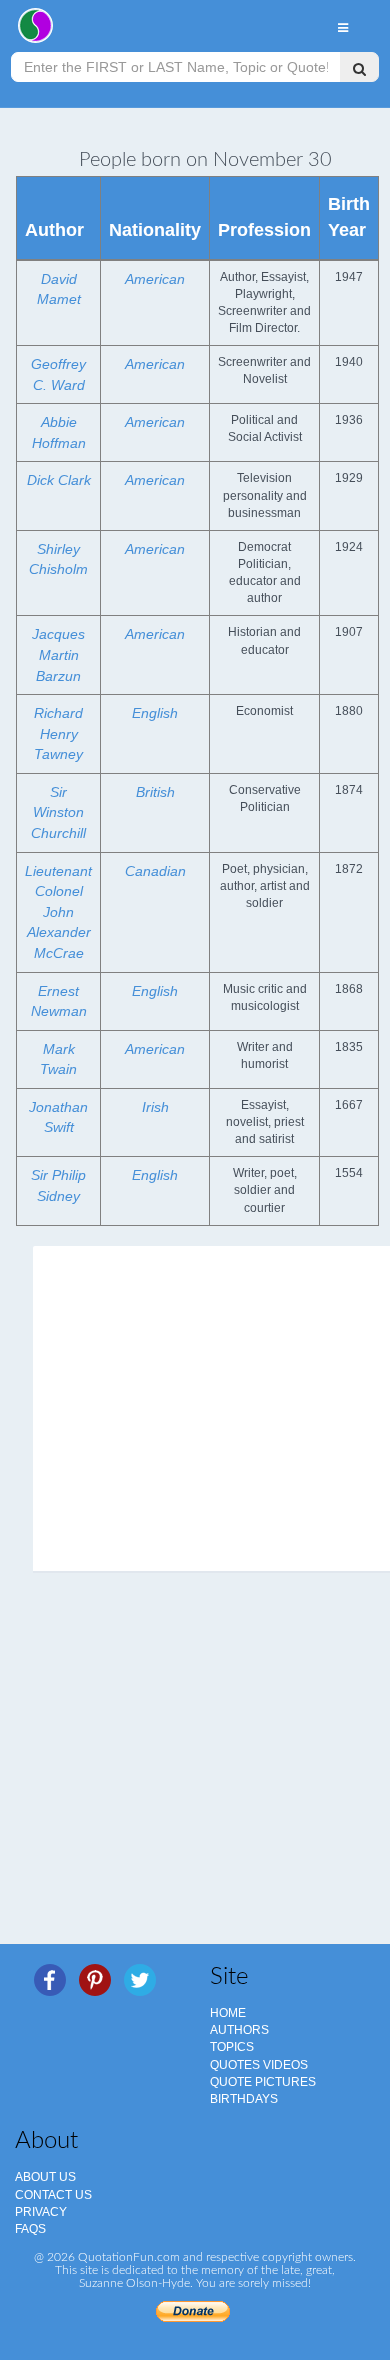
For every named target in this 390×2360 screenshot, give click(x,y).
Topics (232, 2047)
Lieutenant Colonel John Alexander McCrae (58, 912)
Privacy (41, 2212)
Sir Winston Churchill (58, 812)
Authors (239, 2030)
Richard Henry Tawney (58, 733)
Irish (155, 1107)
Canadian (155, 871)
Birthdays (244, 2099)
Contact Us (53, 2195)
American (155, 279)
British (155, 792)
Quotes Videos (259, 2065)
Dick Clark (59, 480)
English (155, 713)
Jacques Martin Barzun (58, 654)
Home (228, 2013)
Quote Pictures (263, 2082)
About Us (45, 2177)
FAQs (30, 2229)
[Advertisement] (195, 1771)
